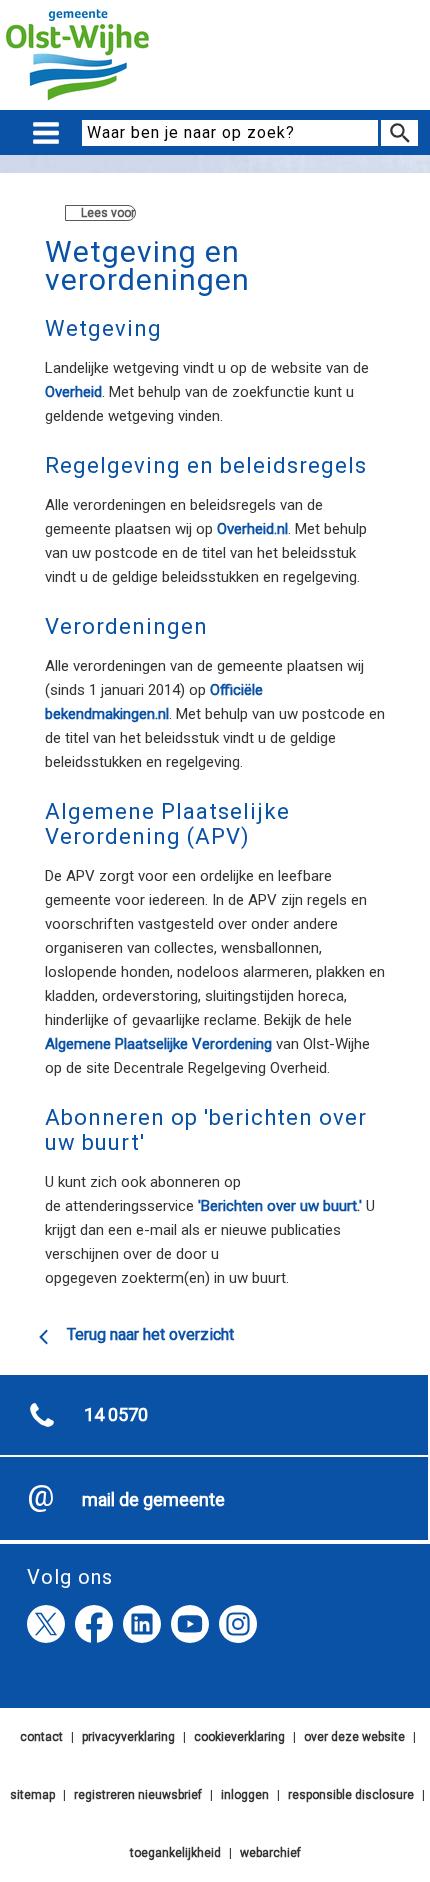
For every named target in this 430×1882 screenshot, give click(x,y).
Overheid (73, 392)
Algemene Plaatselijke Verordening (158, 1044)
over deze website (354, 1737)
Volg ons (70, 1577)
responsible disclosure (351, 1795)
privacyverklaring (128, 1737)
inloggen (245, 1795)
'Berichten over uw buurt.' (280, 1206)
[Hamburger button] (46, 133)
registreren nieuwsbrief (138, 1795)
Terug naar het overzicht (150, 1334)
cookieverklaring (239, 1737)
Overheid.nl (252, 529)
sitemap (32, 1795)
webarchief (270, 1853)
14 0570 (116, 1414)
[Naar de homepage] (77, 101)
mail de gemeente (153, 1499)
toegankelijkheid (175, 1853)
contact (41, 1737)
